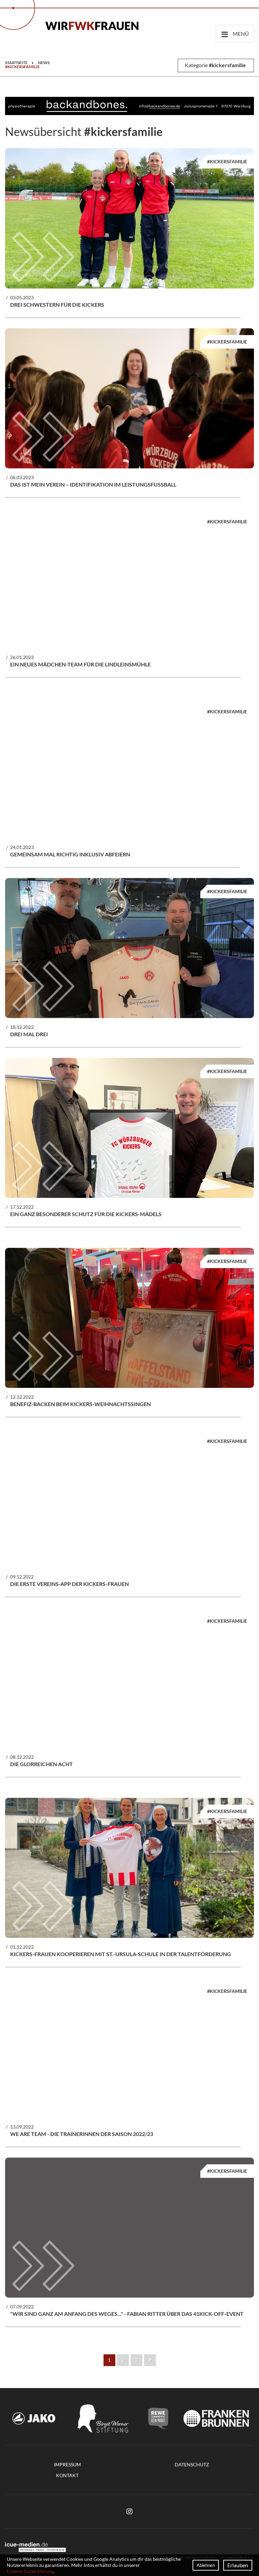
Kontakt (67, 2475)
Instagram (129, 2512)
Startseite (16, 63)
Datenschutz (192, 2464)
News (44, 63)
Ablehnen (206, 2565)
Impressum (67, 2464)
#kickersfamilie (22, 67)
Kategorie (215, 65)
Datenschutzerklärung (30, 2571)
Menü (235, 33)
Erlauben (238, 2565)
